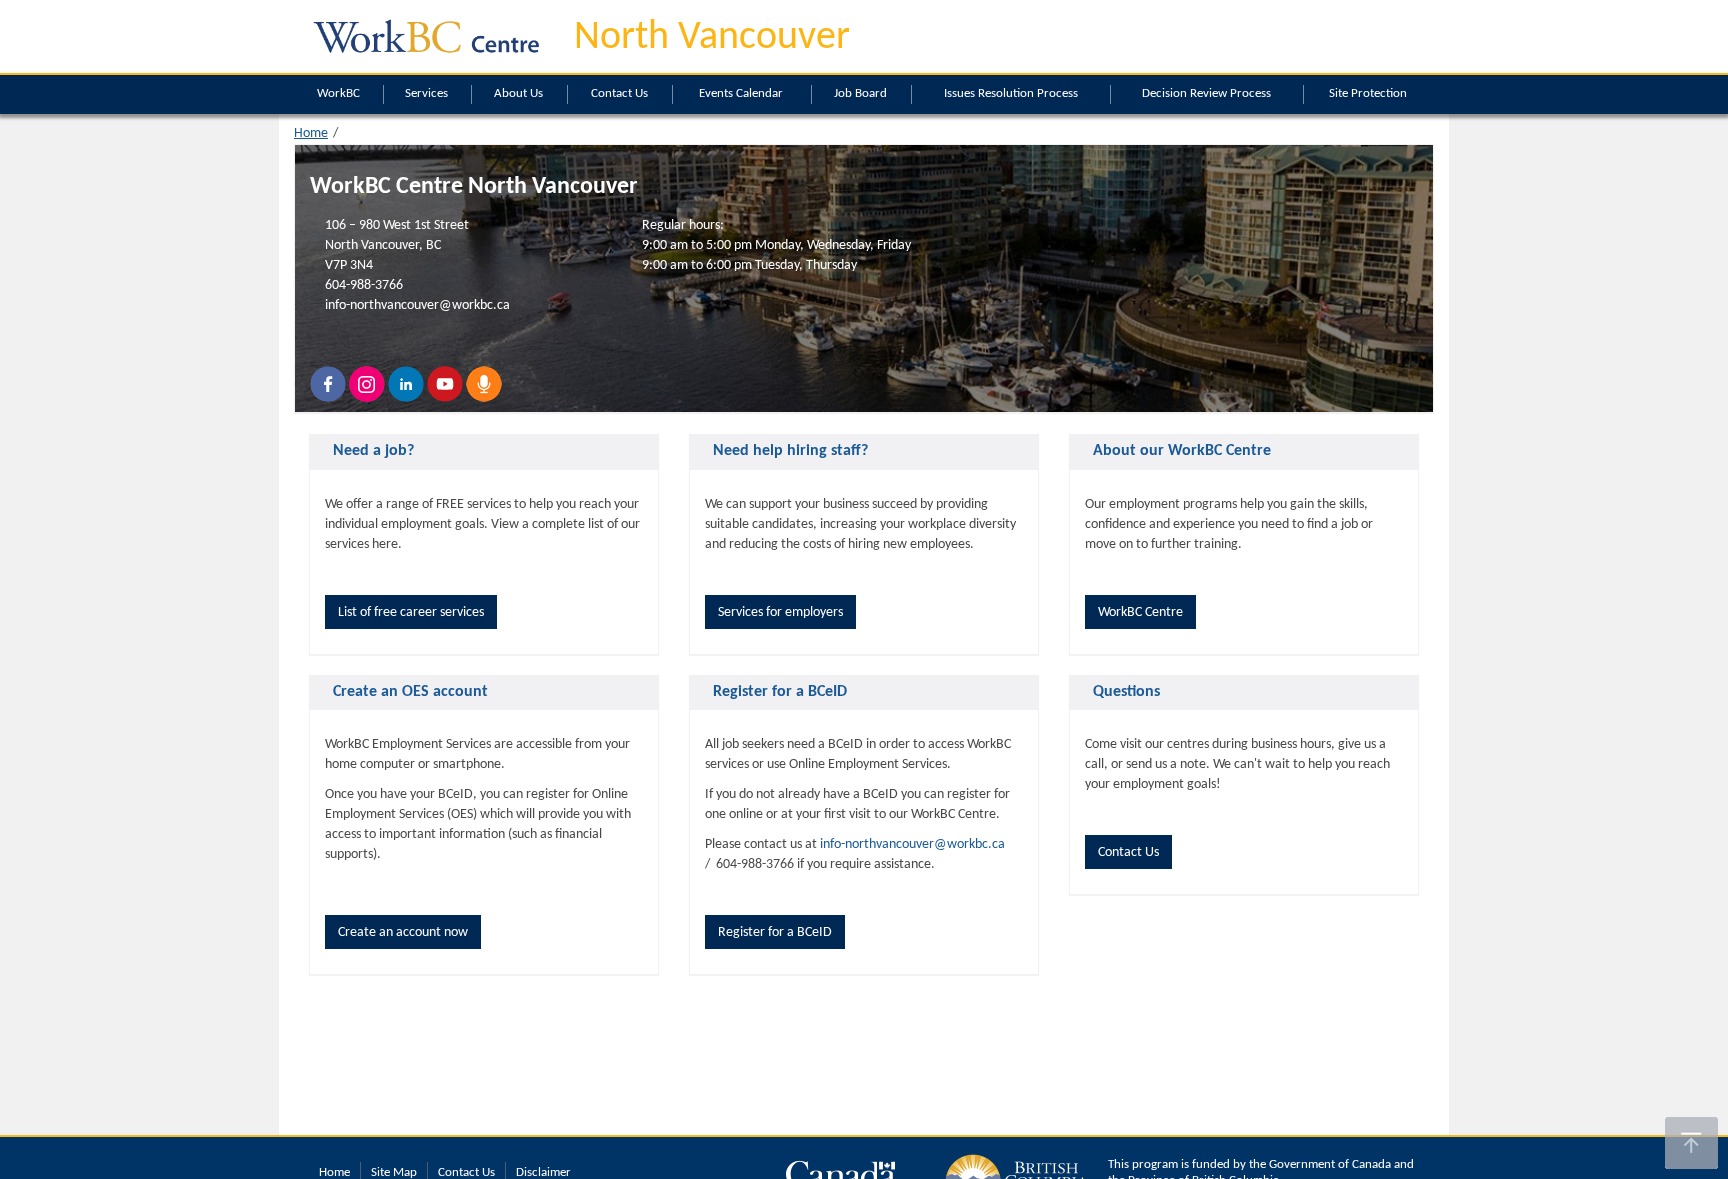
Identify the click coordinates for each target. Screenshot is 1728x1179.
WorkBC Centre (1140, 612)
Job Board (860, 93)
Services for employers (780, 612)
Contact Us (619, 93)
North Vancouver (712, 38)
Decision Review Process (1206, 93)
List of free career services (411, 612)
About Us (518, 93)
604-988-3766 (364, 285)
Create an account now (403, 932)
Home (311, 133)
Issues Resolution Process (1011, 93)
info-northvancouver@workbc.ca (417, 305)
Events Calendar (741, 93)
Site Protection (1368, 93)
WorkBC (338, 93)
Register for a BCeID (775, 932)
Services (426, 93)
